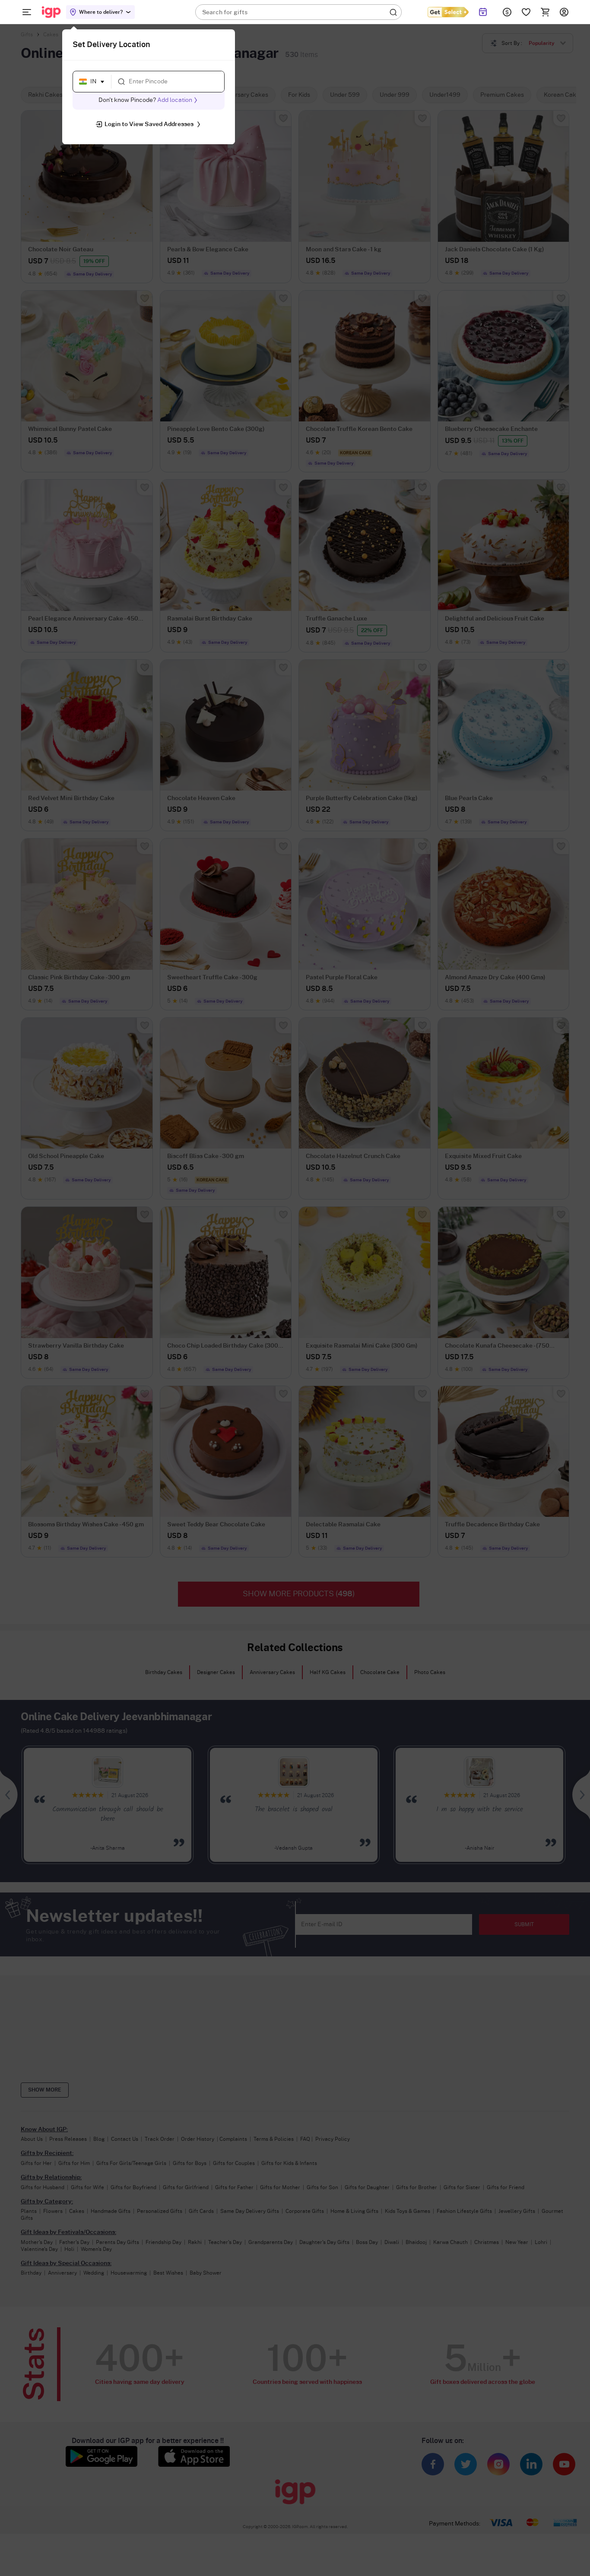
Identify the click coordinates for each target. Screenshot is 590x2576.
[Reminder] (483, 12)
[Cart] (545, 12)
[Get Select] (448, 12)
